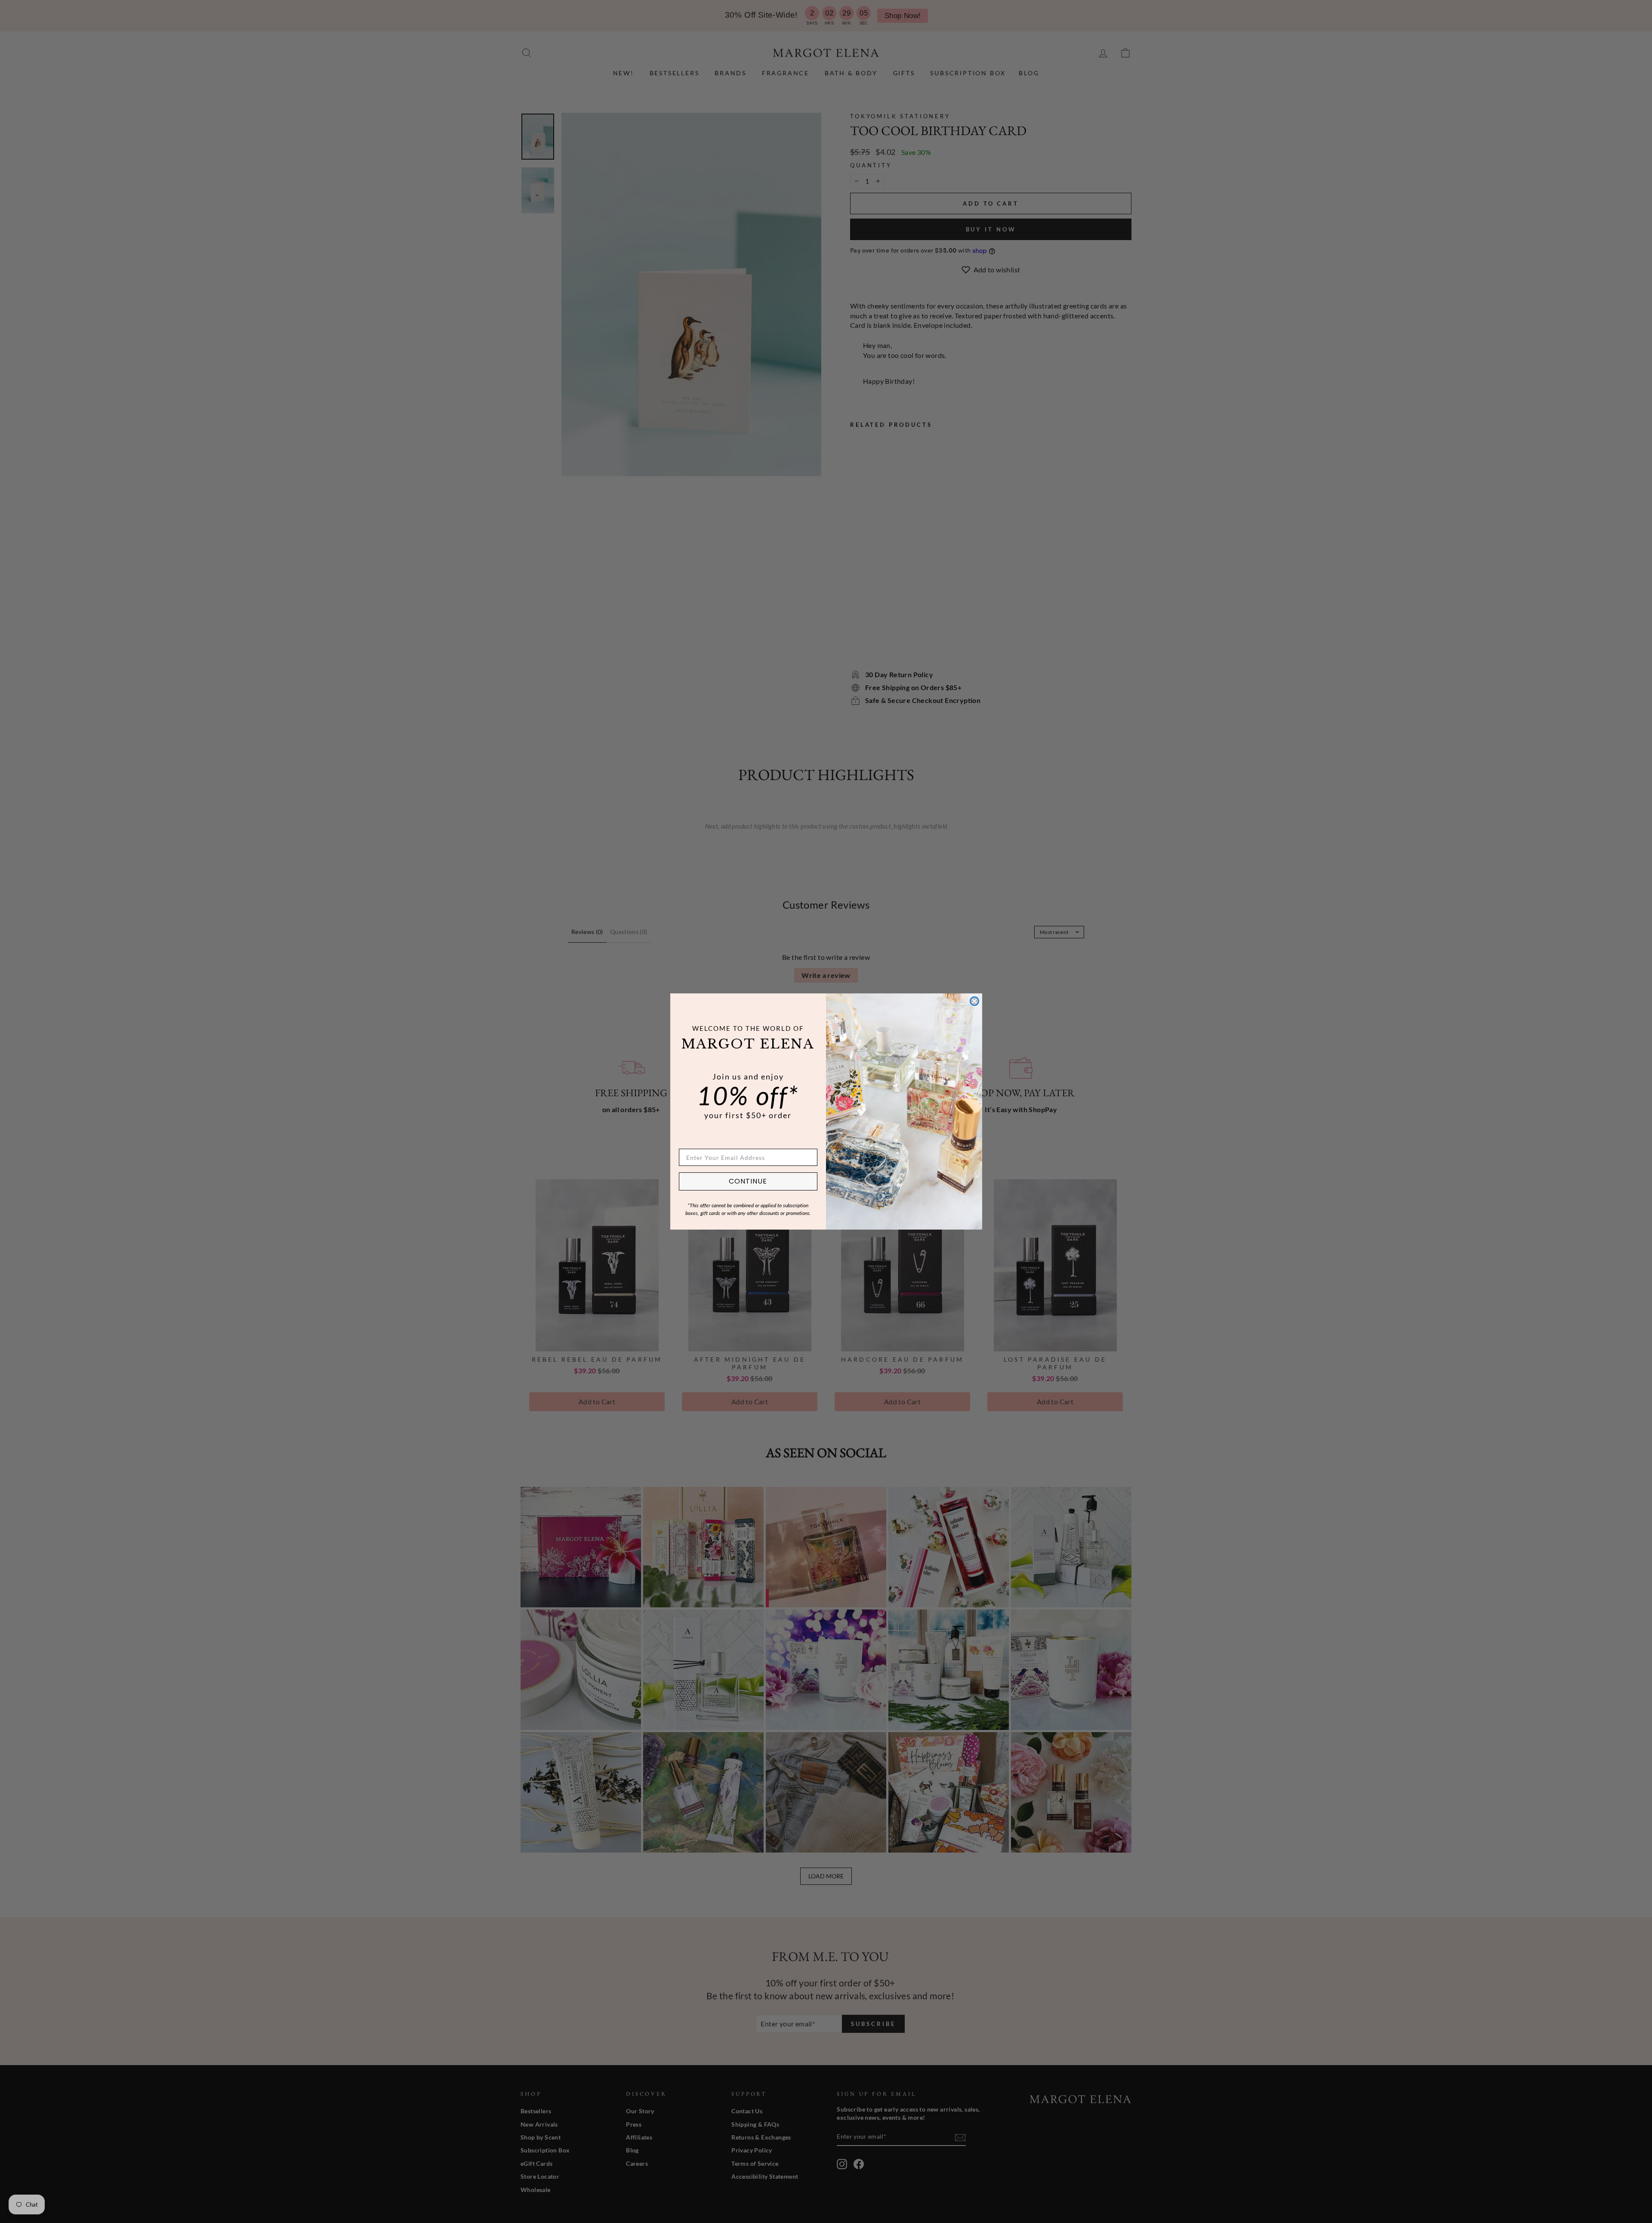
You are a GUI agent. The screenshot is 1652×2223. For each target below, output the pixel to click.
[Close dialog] (974, 1001)
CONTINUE (748, 1181)
